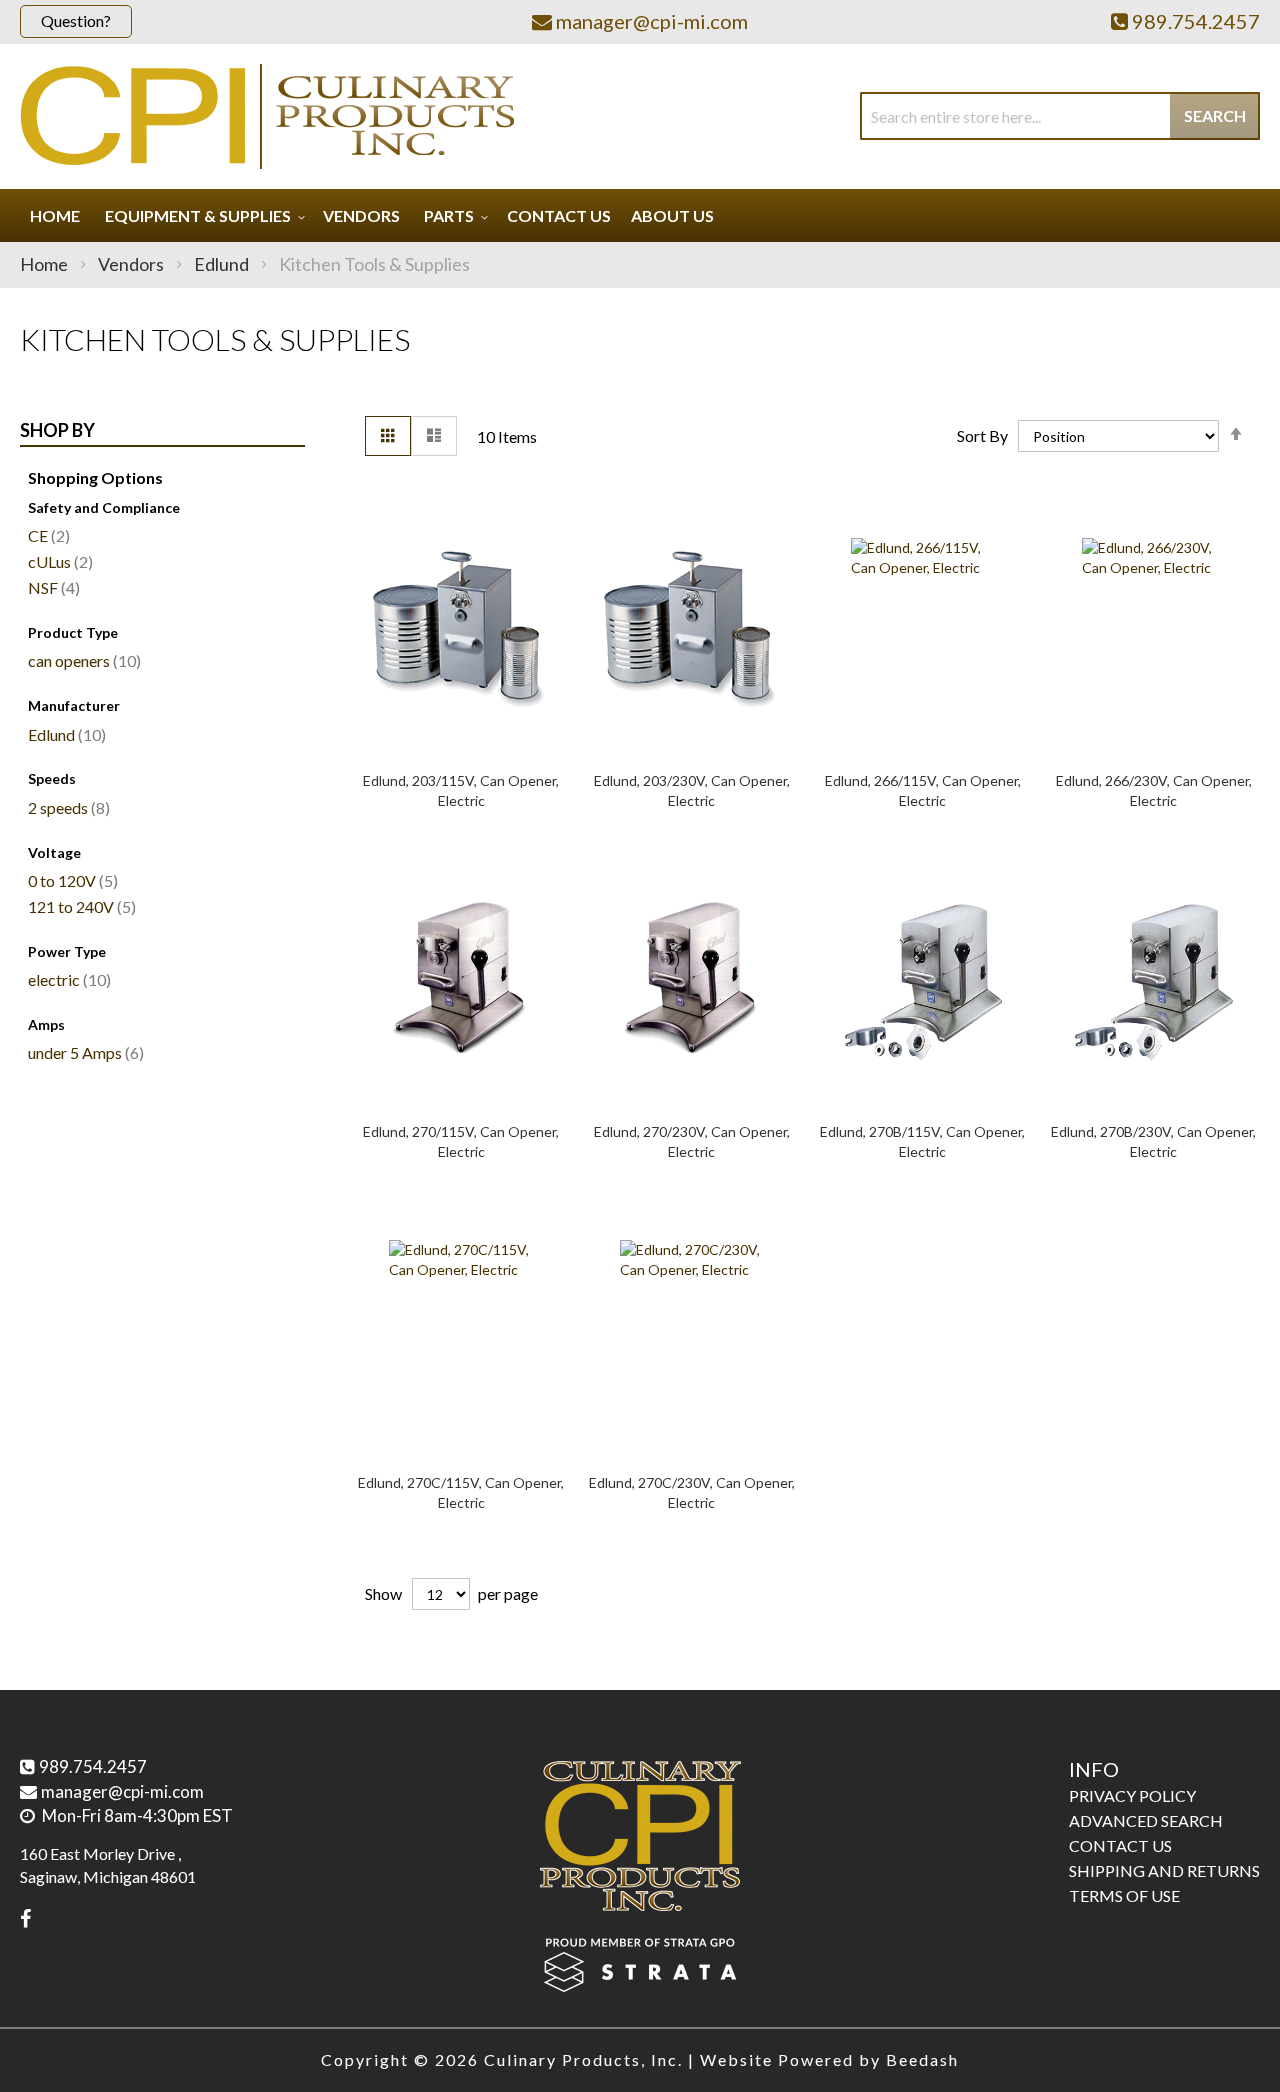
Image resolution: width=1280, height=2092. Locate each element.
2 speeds (66, 807)
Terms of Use (1124, 1895)
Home (45, 264)
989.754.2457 (93, 1766)
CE (46, 535)
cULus (58, 561)
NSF (51, 587)
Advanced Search (1146, 1820)
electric (67, 979)
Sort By (982, 435)
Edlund (223, 264)
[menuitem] (202, 215)
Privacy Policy (1132, 1795)
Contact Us (1120, 1845)
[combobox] (1060, 116)
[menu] (640, 215)
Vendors (132, 264)
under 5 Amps (83, 1052)
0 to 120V (70, 880)
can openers (82, 660)
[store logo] (267, 116)
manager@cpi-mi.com (122, 1791)
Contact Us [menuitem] (559, 215)
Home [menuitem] (55, 215)
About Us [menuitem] (672, 215)
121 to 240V (79, 906)
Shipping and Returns (1164, 1870)
